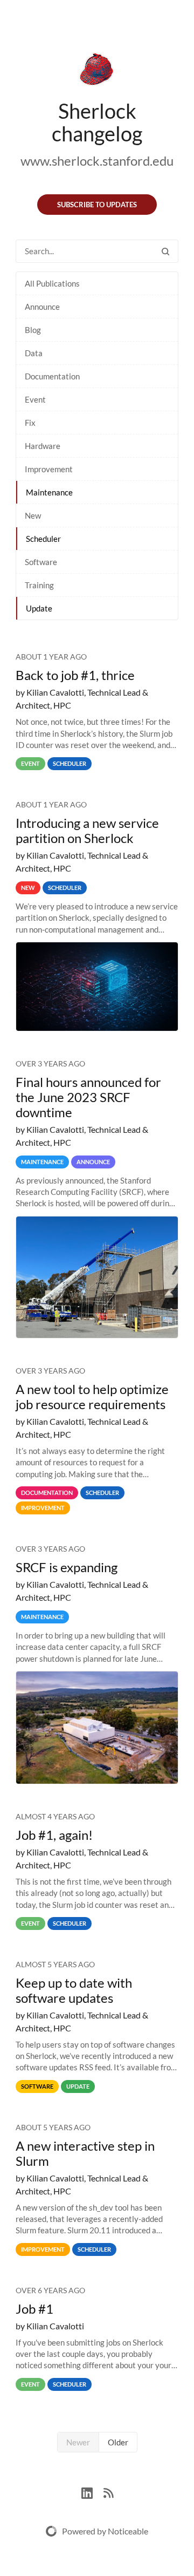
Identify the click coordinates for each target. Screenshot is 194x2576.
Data (34, 353)
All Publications (52, 283)
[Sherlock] (97, 71)
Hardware (43, 446)
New (33, 515)
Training (39, 585)
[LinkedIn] (92, 2492)
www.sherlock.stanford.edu (97, 161)
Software (41, 562)
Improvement (49, 469)
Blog (33, 330)
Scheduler (43, 539)
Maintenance (49, 492)
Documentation (52, 376)
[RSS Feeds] (108, 2492)
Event (35, 399)
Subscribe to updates (97, 205)
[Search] (165, 251)
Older (118, 2442)
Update (39, 608)
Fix (30, 423)
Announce (42, 307)
